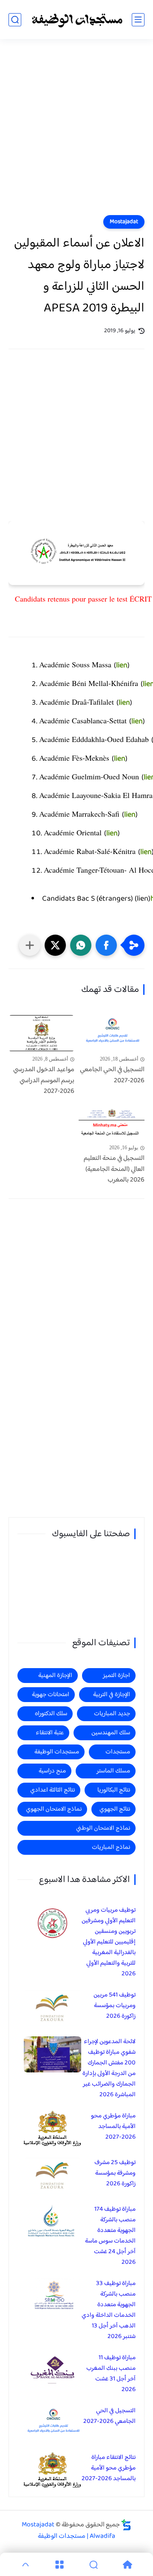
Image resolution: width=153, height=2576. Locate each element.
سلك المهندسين (111, 1733)
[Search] (93, 2565)
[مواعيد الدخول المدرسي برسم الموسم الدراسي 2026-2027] (41, 1033)
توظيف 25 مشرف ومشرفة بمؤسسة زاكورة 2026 (115, 2173)
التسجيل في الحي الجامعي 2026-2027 (112, 1075)
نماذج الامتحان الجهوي (54, 1809)
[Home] (127, 2565)
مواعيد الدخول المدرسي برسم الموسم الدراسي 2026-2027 (44, 1081)
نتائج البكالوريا (114, 1790)
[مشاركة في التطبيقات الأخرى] (30, 945)
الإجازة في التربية (112, 1695)
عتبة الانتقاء (50, 1733)
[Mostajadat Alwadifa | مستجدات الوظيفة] (76, 20)
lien (122, 666)
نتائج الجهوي (115, 1809)
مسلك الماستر (113, 1771)
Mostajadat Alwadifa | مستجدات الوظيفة (68, 2531)
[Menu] (59, 2565)
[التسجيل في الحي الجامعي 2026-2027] (112, 1033)
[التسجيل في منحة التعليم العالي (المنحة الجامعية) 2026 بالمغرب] (112, 1122)
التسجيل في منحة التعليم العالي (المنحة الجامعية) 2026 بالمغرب (114, 1169)
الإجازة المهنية (55, 1676)
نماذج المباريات (111, 1847)
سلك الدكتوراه (51, 1714)
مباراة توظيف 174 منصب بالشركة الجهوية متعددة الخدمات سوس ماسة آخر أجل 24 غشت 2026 (110, 2236)
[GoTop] (25, 2565)
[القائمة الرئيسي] (138, 20)
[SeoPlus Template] (126, 2525)
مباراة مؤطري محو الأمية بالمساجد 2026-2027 (113, 2127)
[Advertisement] (76, 132)
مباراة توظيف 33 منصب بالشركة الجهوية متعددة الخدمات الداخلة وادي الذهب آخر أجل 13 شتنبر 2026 (109, 2310)
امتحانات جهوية (51, 1695)
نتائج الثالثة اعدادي (52, 1790)
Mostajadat (124, 222)
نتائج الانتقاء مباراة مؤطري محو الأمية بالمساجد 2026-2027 (109, 2468)
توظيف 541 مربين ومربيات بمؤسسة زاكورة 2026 (115, 2006)
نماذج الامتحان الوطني (103, 1828)
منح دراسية (52, 1771)
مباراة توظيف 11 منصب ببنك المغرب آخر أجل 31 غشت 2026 (111, 2374)
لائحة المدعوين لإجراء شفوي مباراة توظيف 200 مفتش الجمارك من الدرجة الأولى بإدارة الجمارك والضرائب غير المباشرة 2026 (109, 2068)
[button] (106, 945)
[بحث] (15, 20)
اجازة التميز (116, 1676)
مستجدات (118, 1752)
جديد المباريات (112, 1714)
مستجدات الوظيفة (57, 1752)
